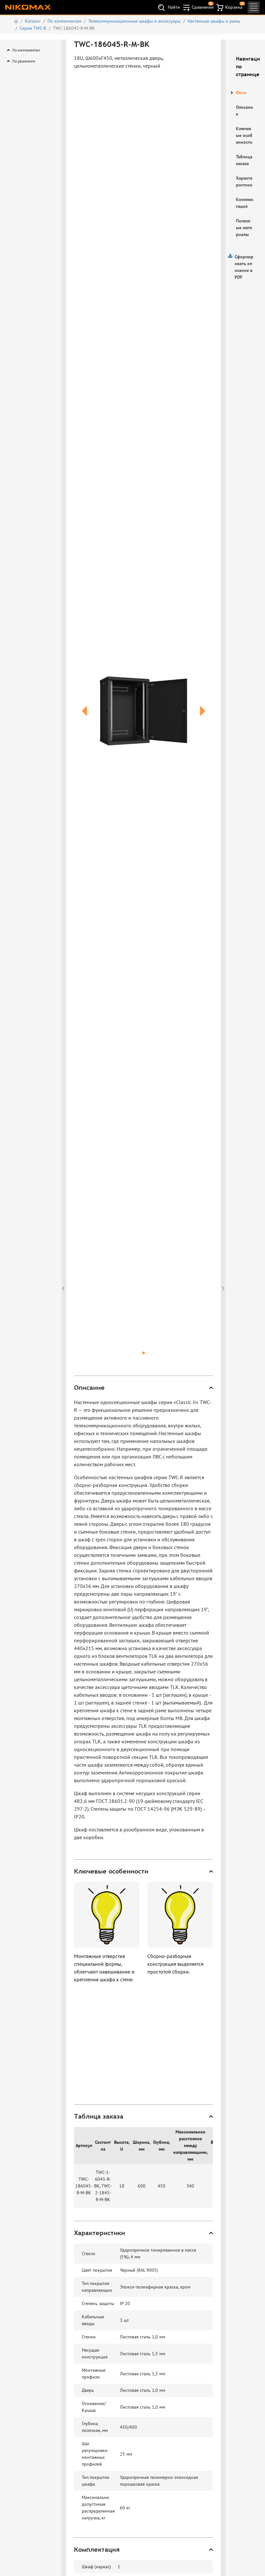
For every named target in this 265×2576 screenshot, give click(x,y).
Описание (244, 111)
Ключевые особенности (244, 135)
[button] (85, 719)
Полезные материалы (244, 228)
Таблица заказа (244, 160)
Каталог (33, 21)
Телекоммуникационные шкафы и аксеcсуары (134, 21)
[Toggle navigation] (254, 7)
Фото (241, 93)
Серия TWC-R (33, 28)
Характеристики (244, 181)
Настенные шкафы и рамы (214, 21)
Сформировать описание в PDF (244, 267)
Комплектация (245, 203)
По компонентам (64, 21)
